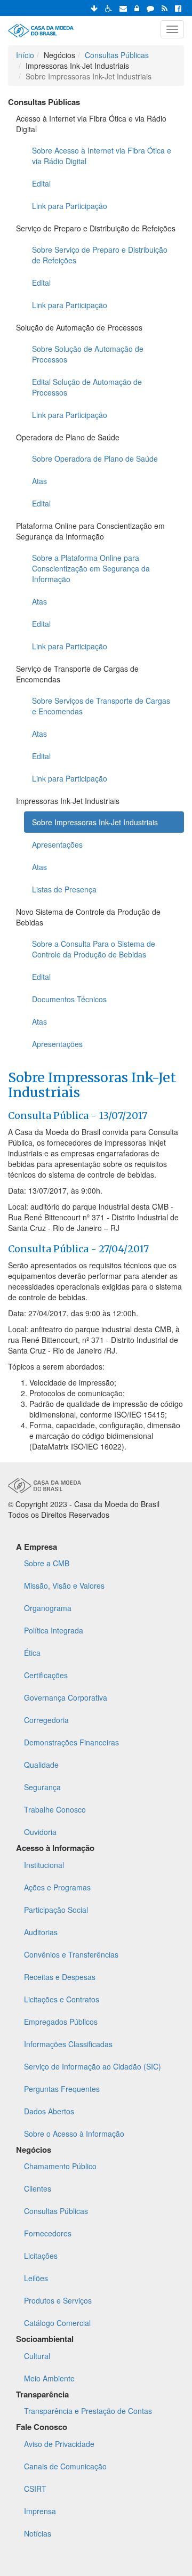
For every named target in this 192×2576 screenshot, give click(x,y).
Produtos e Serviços (58, 2300)
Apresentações (57, 844)
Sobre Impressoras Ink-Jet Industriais (95, 822)
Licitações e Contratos (62, 1999)
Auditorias (41, 1932)
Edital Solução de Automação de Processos (87, 387)
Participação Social (56, 1910)
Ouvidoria (40, 1832)
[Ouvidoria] (150, 8)
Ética (32, 1653)
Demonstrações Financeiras (71, 1742)
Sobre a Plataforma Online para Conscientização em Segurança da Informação (91, 568)
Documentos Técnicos (69, 999)
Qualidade (41, 1765)
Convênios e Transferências (71, 1954)
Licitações (41, 2256)
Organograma (48, 1608)
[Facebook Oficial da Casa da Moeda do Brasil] (178, 8)
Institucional (44, 1865)
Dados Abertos (49, 2111)
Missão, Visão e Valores (64, 1585)
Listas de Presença (64, 889)
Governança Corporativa (66, 1697)
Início (25, 55)
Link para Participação (70, 206)
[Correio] (123, 8)
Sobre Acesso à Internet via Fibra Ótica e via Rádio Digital (102, 156)
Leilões (36, 2278)
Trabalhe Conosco (55, 1809)
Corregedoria (46, 1720)
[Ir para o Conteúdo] (94, 8)
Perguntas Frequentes (62, 2089)
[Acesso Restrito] (137, 8)
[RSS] (165, 8)
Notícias (38, 2533)
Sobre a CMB (47, 1563)
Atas (39, 481)
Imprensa (40, 2511)
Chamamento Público (60, 2166)
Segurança (42, 1787)
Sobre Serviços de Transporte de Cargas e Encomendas (101, 706)
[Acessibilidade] (109, 8)
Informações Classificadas (68, 2044)
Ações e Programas (57, 1887)
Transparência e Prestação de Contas (88, 2411)
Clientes (38, 2188)
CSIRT (35, 2489)
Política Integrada (54, 1630)
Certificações (46, 1675)
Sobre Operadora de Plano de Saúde (95, 458)
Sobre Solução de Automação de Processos (88, 354)
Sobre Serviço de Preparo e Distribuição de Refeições (100, 255)
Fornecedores (48, 2233)
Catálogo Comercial (57, 2323)
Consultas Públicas (117, 55)
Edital (41, 183)
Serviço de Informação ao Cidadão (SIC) (93, 2066)
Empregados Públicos (61, 2022)
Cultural (37, 2356)
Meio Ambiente (49, 2378)
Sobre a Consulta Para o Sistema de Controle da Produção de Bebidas (94, 949)
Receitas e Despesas (60, 1977)
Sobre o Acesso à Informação (74, 2134)
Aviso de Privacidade (59, 2444)
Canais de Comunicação (65, 2466)
